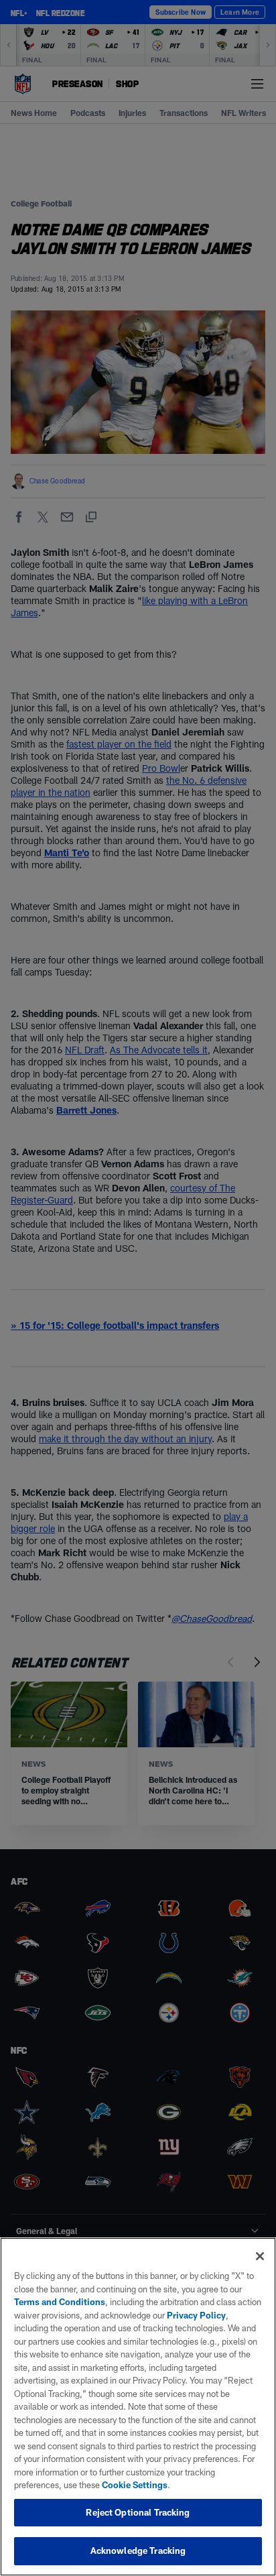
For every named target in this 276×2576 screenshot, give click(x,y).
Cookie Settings (135, 2485)
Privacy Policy (196, 2315)
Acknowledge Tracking (138, 2551)
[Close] (260, 2256)
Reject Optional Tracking (138, 2512)
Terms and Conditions (60, 2302)
